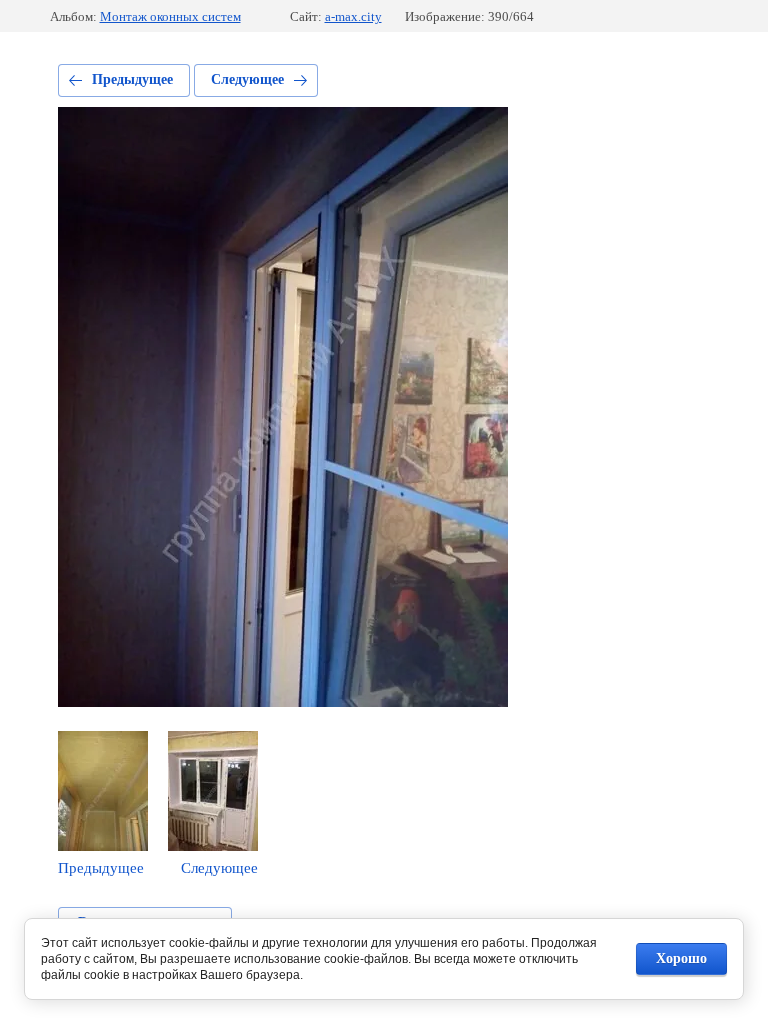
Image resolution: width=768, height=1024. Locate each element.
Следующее (247, 79)
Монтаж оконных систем (170, 16)
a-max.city (353, 16)
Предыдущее (132, 79)
